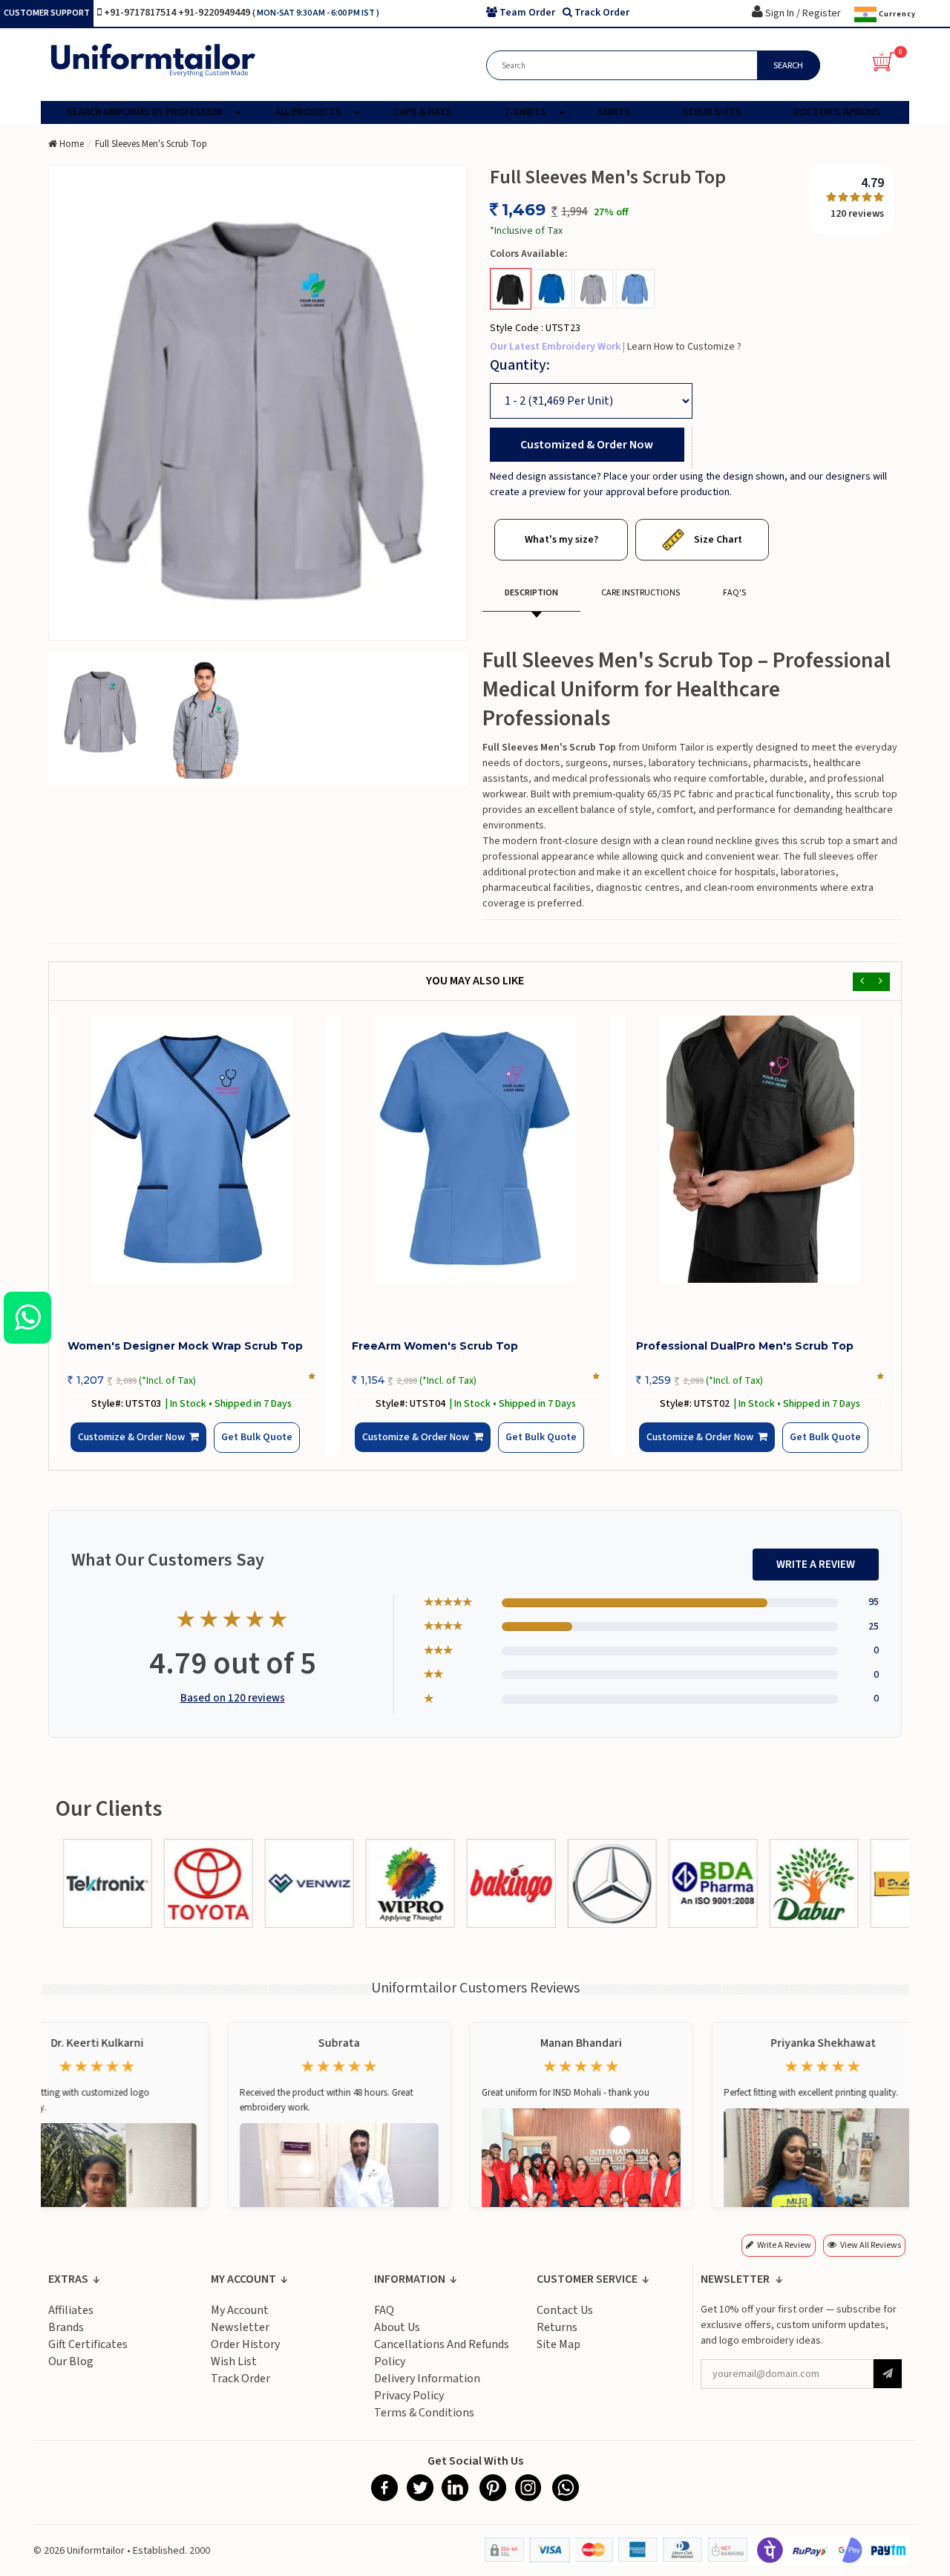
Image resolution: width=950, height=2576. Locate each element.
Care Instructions (641, 593)
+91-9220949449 (215, 13)
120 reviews (857, 214)
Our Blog (71, 2373)
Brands (66, 2338)
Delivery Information (427, 2390)
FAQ (384, 2321)
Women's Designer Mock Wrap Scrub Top (185, 1346)
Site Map (558, 2356)
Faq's (734, 593)
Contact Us (565, 2321)
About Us (397, 2338)
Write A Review (816, 1576)
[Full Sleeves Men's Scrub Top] (101, 710)
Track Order (240, 2390)
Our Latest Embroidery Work (556, 347)
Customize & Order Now (136, 1449)
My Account (240, 2321)
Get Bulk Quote (232, 1448)
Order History (245, 2356)
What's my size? (561, 540)
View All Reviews (871, 2256)
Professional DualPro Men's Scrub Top (745, 1346)
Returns (557, 2338)
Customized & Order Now (587, 445)
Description (531, 593)
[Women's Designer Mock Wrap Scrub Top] (191, 1149)
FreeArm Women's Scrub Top (435, 1346)
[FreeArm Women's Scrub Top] (475, 1149)
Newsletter (240, 2338)
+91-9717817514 (141, 13)
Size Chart (717, 540)
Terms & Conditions (424, 2424)
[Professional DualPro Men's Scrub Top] (760, 1149)
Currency (896, 14)
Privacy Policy (409, 2407)
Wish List (234, 2373)
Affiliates (71, 2321)
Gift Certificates (88, 2356)
